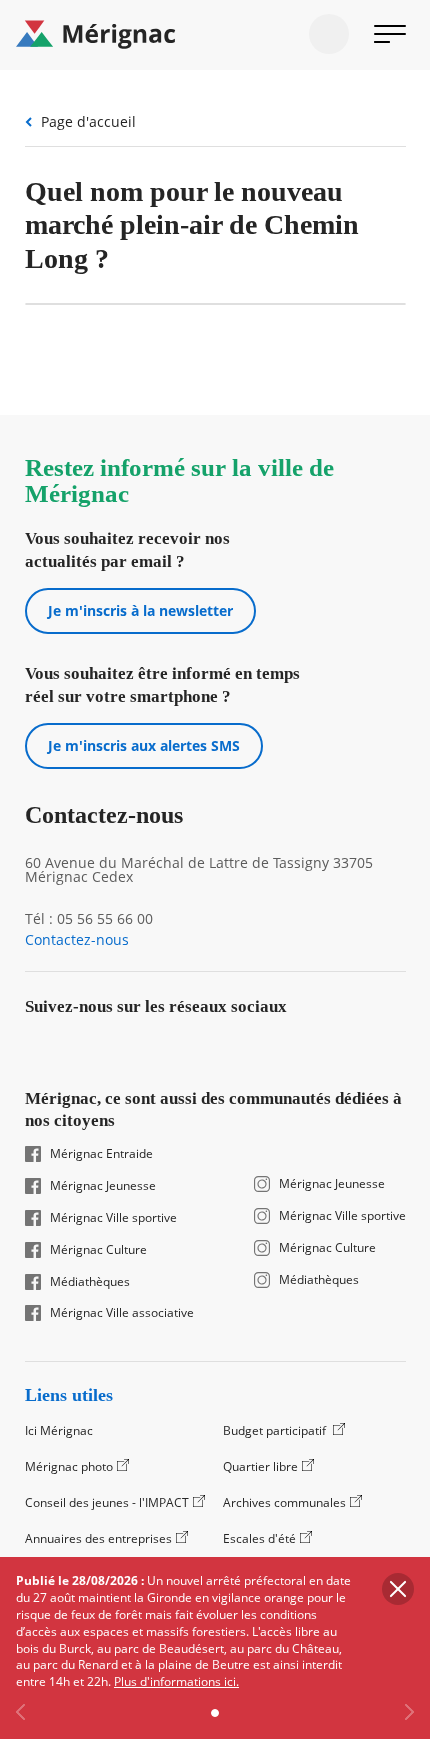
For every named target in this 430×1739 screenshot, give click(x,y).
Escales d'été (259, 1538)
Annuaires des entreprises (98, 1538)
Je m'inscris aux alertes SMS (144, 745)
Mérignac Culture (98, 1250)
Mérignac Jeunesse (103, 1186)
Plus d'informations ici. (176, 1681)
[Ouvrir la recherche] (329, 34)
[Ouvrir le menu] (390, 34)
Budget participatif (276, 1430)
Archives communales (284, 1502)
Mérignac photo (69, 1466)
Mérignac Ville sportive (113, 1218)
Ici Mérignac (59, 1430)
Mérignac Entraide (101, 1154)
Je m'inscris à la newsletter (140, 610)
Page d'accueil (88, 121)
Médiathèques (90, 1282)
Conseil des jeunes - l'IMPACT (107, 1502)
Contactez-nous (77, 940)
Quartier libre (260, 1466)
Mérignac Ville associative (122, 1313)
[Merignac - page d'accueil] (215, 35)
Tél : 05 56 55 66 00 (89, 919)
